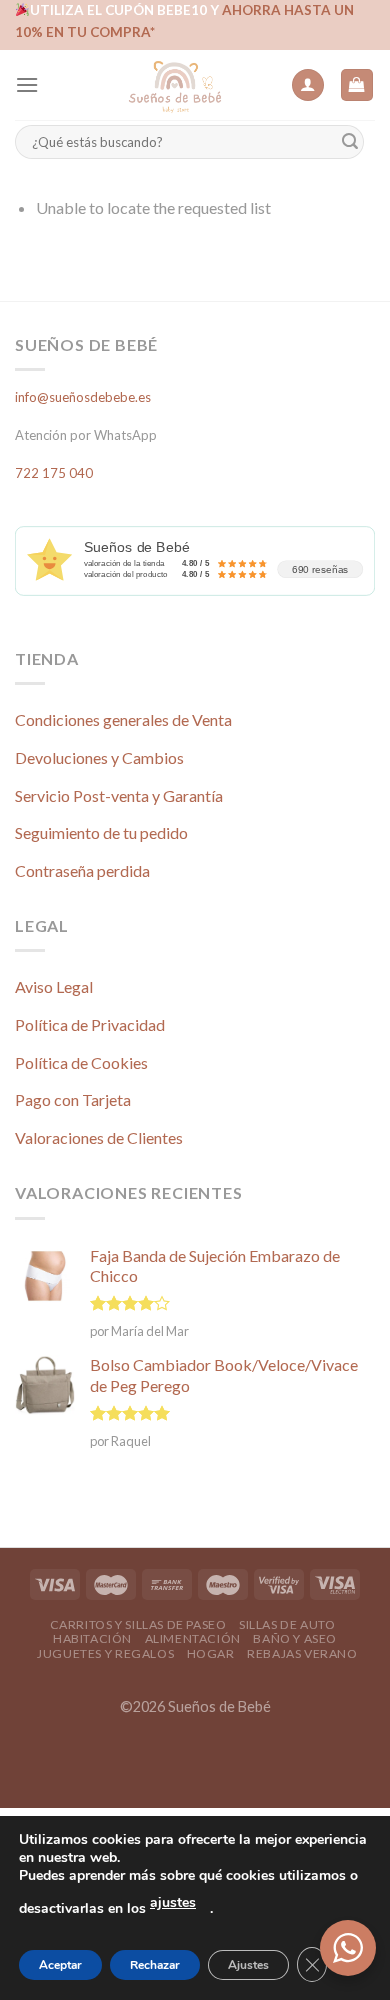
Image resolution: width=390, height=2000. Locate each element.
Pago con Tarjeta (73, 1099)
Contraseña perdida (82, 870)
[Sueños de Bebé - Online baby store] (175, 85)
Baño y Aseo (295, 1638)
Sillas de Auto (287, 1624)
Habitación (92, 1638)
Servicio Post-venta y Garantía (119, 795)
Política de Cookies (81, 1062)
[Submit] (350, 142)
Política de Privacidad (90, 1024)
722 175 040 (54, 473)
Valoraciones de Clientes (99, 1137)
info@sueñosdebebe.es (83, 397)
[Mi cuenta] (308, 85)
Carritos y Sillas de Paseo (138, 1624)
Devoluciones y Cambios (99, 757)
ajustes (173, 1902)
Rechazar (155, 1965)
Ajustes (248, 1965)
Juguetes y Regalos (105, 1653)
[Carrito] (357, 85)
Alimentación (193, 1638)
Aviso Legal (54, 986)
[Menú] (27, 84)
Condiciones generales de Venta (123, 719)
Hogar (211, 1653)
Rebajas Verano (302, 1653)
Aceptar (60, 1965)
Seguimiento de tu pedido (101, 832)
